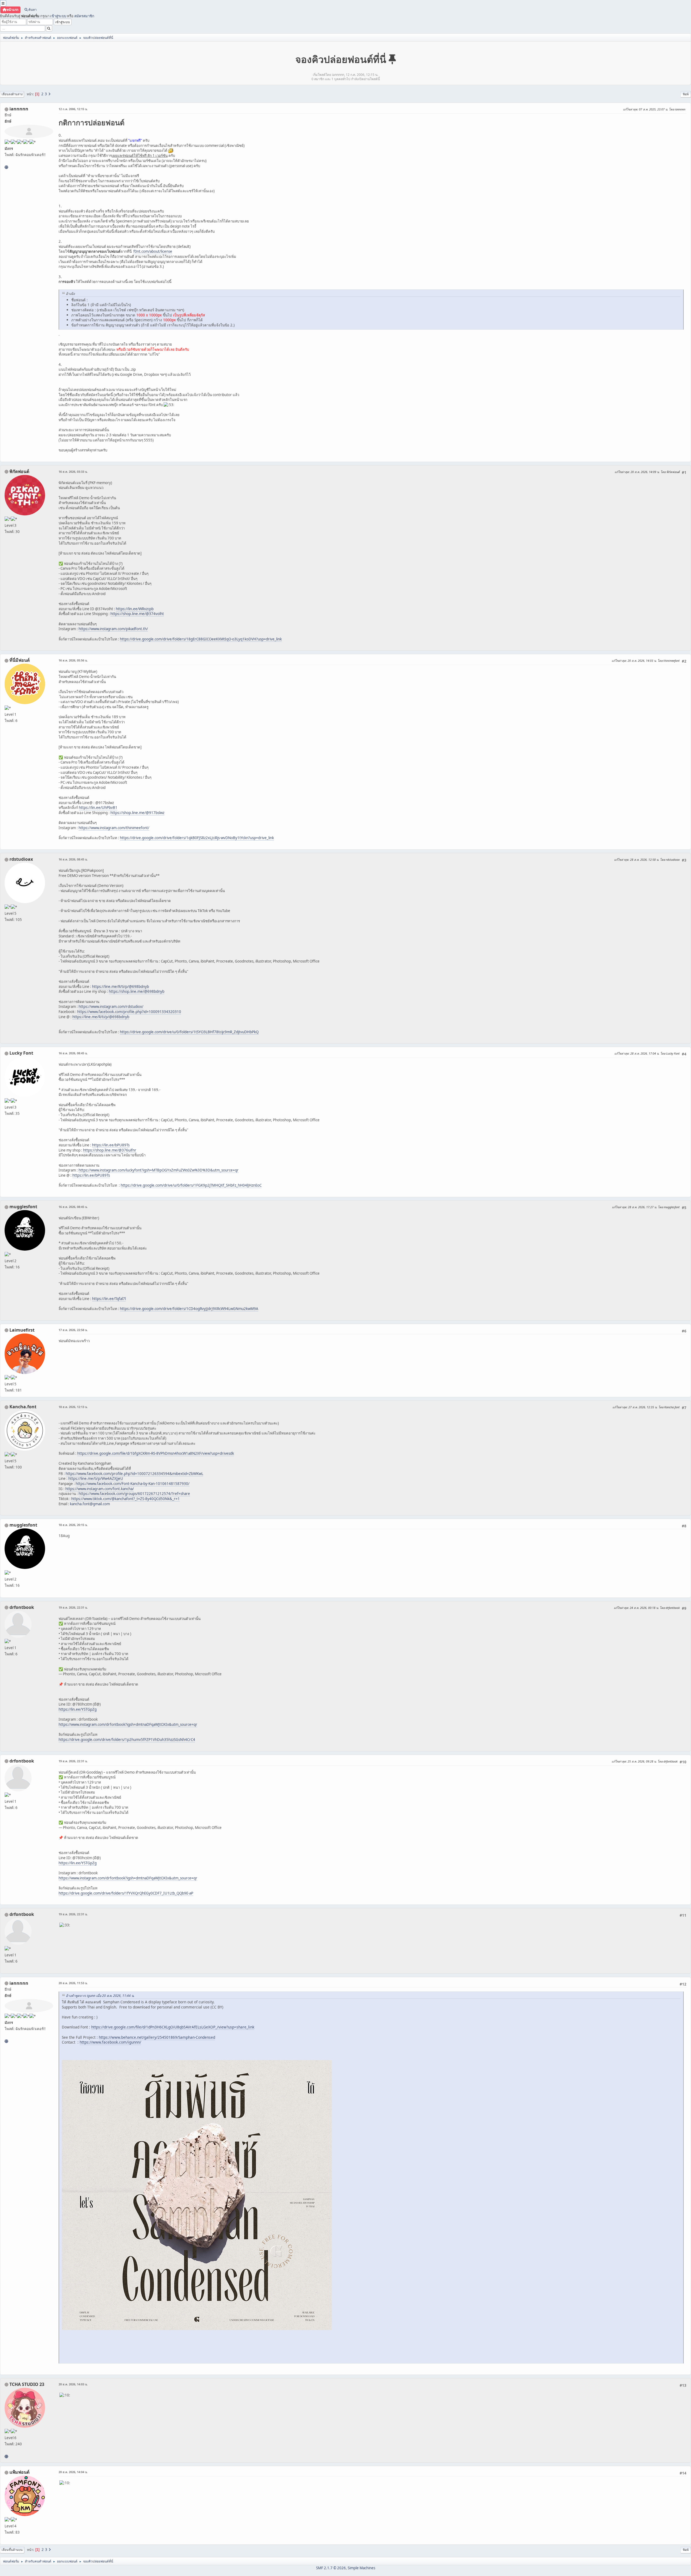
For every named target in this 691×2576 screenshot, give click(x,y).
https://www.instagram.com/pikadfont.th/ (113, 629)
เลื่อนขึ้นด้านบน (12, 2550)
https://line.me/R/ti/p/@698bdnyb (121, 987)
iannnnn (19, 109)
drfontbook (22, 1607)
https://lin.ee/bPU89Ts (111, 1145)
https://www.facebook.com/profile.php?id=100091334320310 (129, 1012)
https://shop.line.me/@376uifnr (110, 1150)
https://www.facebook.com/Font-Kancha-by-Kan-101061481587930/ (133, 1484)
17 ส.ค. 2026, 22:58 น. (73, 1330)
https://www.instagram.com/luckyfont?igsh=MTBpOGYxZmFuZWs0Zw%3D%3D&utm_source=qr (159, 1170)
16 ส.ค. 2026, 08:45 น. (73, 859)
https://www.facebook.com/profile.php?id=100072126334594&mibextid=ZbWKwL (134, 1474)
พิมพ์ (686, 94)
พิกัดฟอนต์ (19, 471)
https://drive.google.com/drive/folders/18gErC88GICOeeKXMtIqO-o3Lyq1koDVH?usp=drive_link (201, 639)
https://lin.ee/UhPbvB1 (98, 808)
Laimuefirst (22, 1330)
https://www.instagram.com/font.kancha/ (100, 1489)
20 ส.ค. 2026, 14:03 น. (73, 2384)
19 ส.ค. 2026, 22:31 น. (73, 1607)
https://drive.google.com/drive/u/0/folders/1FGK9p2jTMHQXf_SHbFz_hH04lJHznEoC (191, 1185)
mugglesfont (23, 1207)
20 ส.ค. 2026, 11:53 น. (73, 1983)
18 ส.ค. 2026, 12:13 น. (73, 1407)
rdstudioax (21, 859)
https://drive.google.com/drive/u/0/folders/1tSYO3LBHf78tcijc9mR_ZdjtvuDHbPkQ (189, 1032)
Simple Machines (361, 2568)
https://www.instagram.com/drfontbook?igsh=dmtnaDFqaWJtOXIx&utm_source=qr (128, 1724)
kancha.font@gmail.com (90, 1504)
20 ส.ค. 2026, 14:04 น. (73, 2472)
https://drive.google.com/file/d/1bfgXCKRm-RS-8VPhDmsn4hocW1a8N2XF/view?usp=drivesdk (156, 1453)
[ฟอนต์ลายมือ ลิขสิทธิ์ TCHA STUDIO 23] (6, 2456)
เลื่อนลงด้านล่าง (12, 94)
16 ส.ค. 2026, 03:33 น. (73, 472)
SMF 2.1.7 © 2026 (331, 2568)
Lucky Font (21, 1053)
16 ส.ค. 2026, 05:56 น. (73, 660)
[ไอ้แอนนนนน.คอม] (6, 167)
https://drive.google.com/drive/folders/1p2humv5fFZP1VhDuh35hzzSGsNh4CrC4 (127, 1740)
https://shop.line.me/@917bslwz (137, 813)
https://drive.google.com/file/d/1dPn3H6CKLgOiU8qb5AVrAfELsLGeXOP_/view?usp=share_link (173, 2027)
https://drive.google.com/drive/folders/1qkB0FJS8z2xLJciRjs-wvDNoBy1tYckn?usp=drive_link (197, 838)
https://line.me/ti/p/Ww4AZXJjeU (96, 1478)
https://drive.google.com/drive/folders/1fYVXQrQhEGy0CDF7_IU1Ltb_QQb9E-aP (126, 1893)
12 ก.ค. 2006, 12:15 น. (73, 109)
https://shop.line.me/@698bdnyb (137, 991)
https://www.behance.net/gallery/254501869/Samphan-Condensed (157, 2037)
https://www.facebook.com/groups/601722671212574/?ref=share (134, 1494)
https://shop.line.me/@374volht (137, 614)
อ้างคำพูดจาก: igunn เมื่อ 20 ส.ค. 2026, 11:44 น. (100, 1996)
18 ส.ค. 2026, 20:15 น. (73, 1525)
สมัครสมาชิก (84, 16)
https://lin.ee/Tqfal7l (109, 1299)
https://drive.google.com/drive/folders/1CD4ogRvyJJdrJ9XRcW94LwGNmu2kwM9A (189, 1309)
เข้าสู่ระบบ (58, 16)
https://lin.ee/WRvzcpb (135, 609)
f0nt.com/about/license (153, 251)
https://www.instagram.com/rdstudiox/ (111, 1007)
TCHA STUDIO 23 (27, 2384)
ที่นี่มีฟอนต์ (20, 660)
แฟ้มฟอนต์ (19, 2472)
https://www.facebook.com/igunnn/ (110, 2042)
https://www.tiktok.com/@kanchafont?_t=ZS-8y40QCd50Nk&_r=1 (126, 1499)
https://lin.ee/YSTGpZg (78, 1709)
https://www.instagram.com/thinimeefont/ (114, 828)
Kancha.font (23, 1407)
